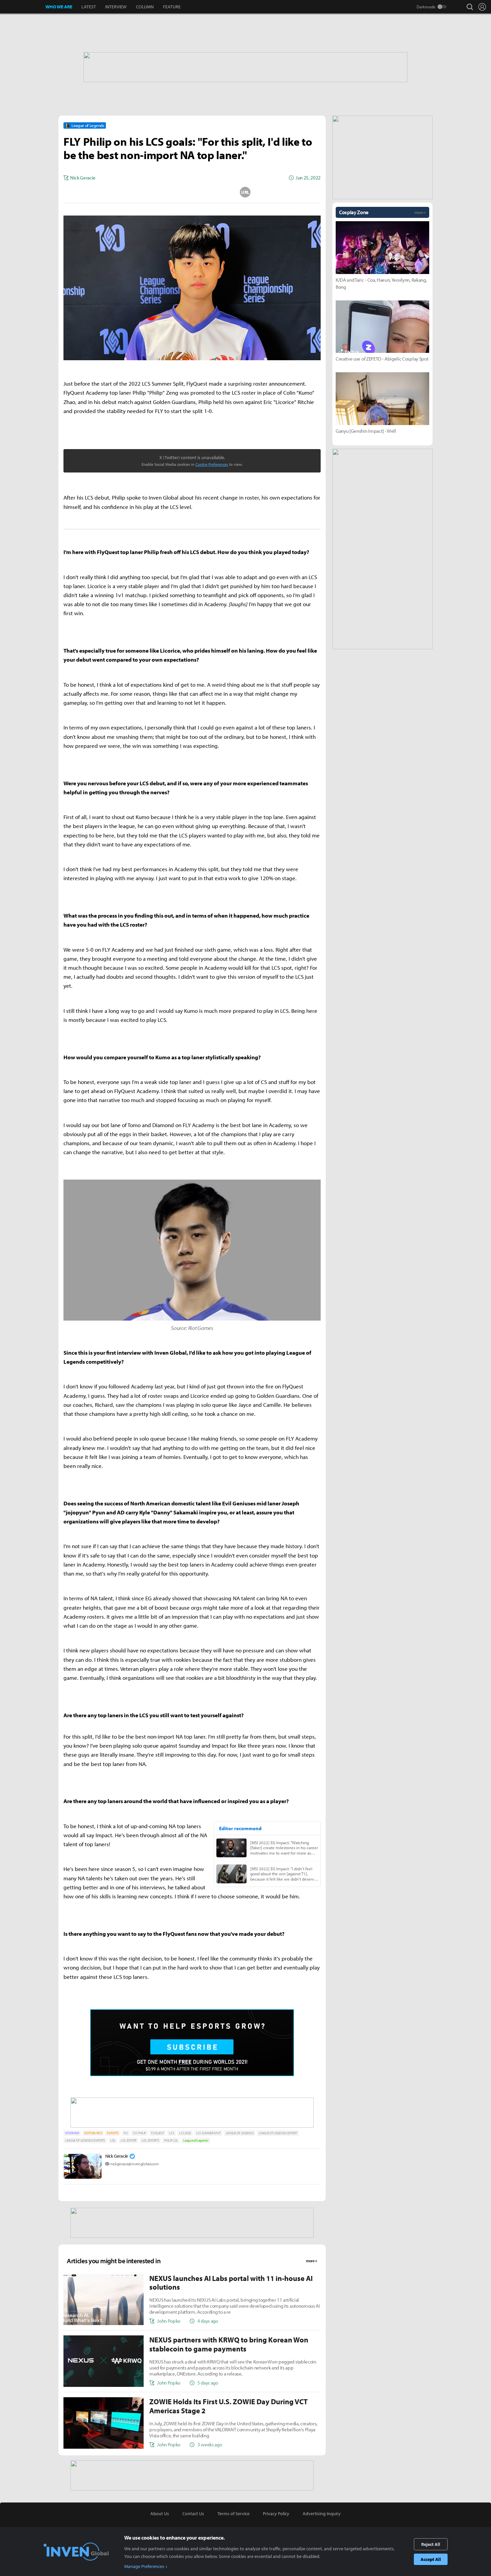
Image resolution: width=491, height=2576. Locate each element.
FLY (126, 2133)
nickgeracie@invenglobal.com (134, 2164)
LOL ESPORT (129, 2140)
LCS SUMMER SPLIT (208, 2133)
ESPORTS (113, 2133)
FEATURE (172, 7)
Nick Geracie (117, 2156)
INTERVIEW (116, 7)
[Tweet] (139, 192)
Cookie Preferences (212, 464)
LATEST (89, 7)
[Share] (166, 192)
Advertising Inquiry (322, 2514)
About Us (160, 2514)
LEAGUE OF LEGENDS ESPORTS (85, 2140)
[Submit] (192, 192)
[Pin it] (219, 192)
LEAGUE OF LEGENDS (240, 2133)
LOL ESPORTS (150, 2140)
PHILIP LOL (171, 2140)
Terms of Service (233, 2514)
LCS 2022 (185, 2133)
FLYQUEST (157, 2133)
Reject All (431, 2544)
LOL (113, 2140)
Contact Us (193, 2514)
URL (245, 192)
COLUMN (145, 7)
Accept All (431, 2559)
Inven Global (23, 7)
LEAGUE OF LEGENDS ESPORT (278, 2133)
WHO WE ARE (59, 7)
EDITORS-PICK (93, 2133)
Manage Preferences (144, 2566)
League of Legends (196, 2140)
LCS (172, 2133)
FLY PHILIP (139, 2133)
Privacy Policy (276, 2514)
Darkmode (426, 7)
